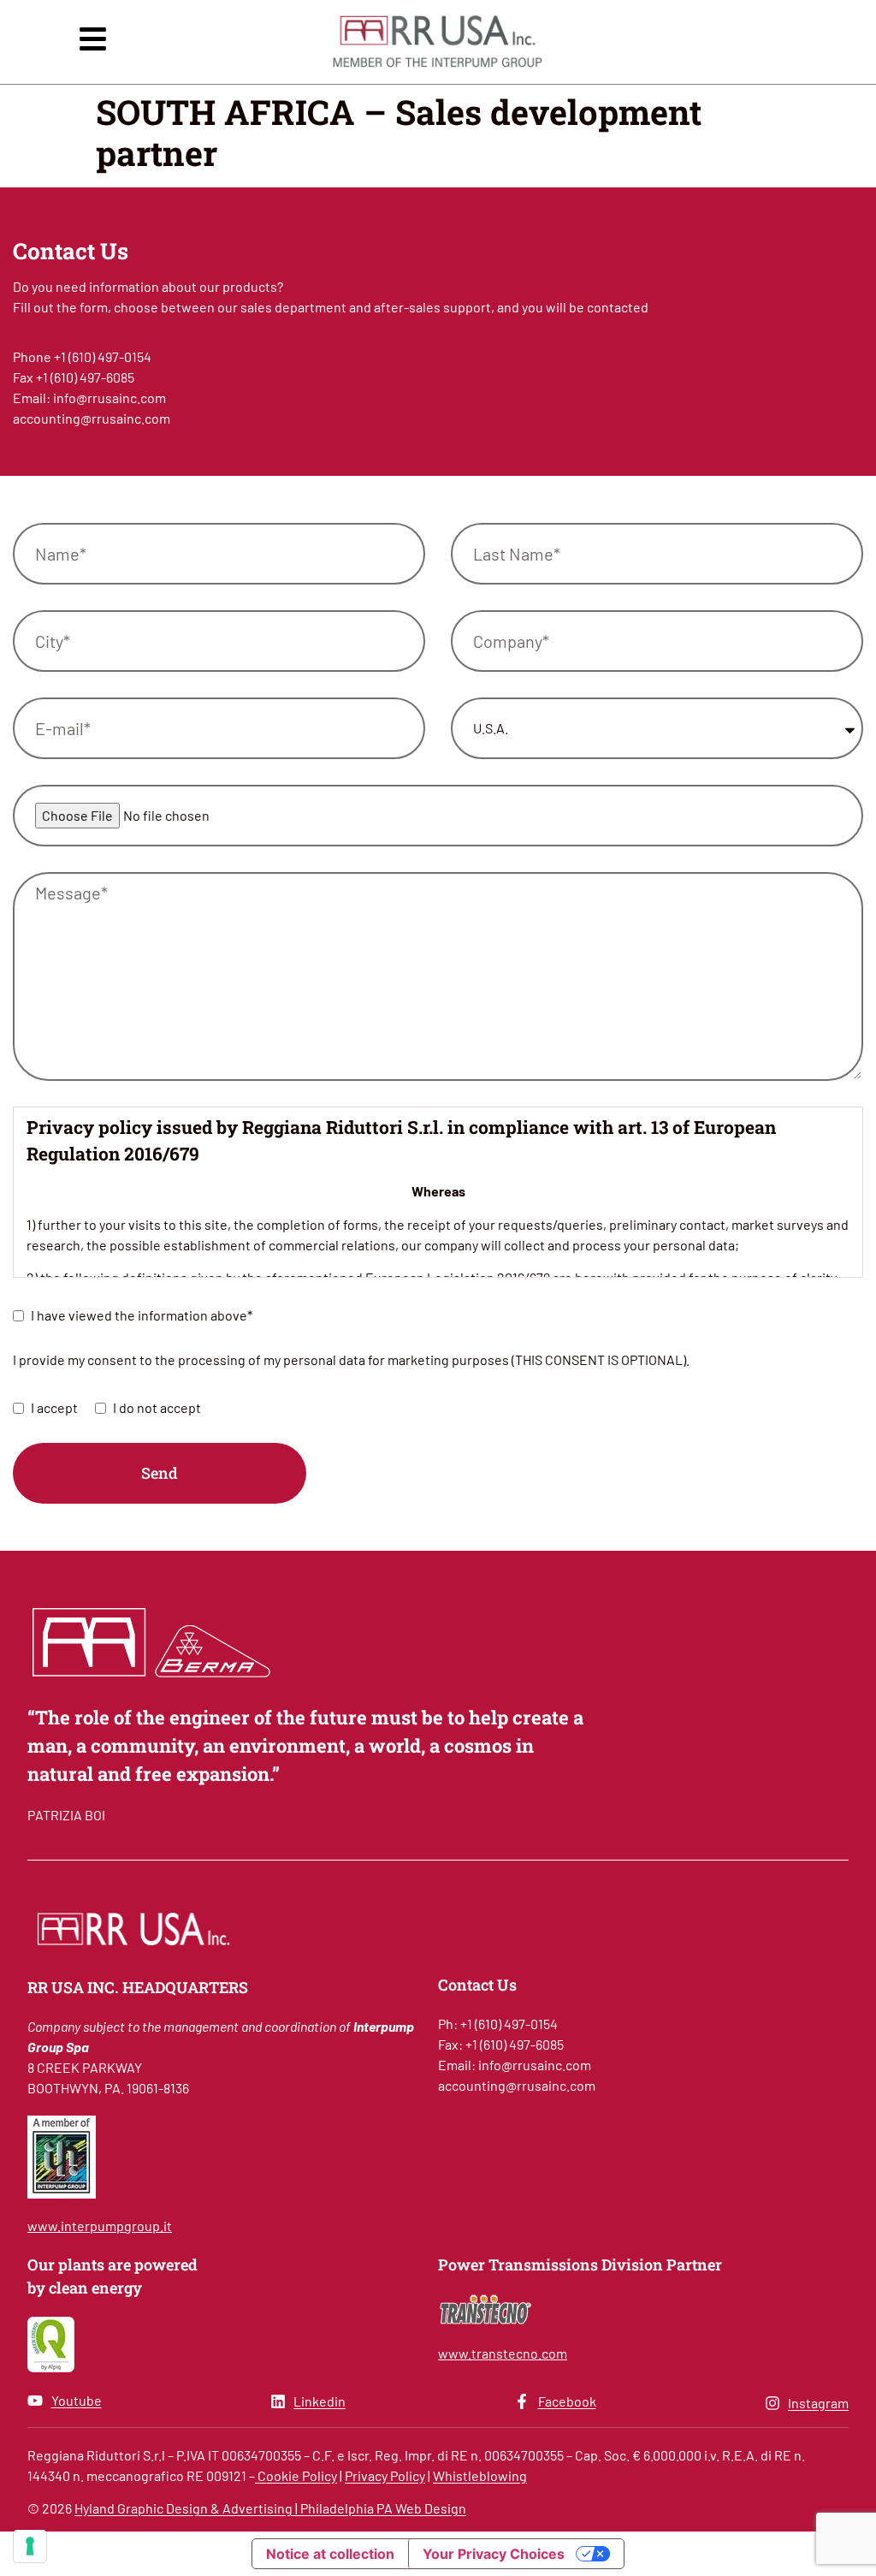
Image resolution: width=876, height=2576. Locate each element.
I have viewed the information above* (142, 1315)
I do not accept (157, 1407)
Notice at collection (330, 2554)
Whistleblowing (480, 2475)
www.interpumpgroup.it (100, 2226)
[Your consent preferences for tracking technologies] (30, 2546)
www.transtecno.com (503, 2353)
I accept (54, 1407)
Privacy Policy (385, 2475)
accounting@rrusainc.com (92, 418)
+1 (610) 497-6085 (85, 377)
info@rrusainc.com (109, 398)
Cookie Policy (296, 2475)
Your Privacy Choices (494, 2554)
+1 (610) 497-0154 (103, 356)
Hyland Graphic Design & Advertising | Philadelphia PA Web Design (270, 2508)
